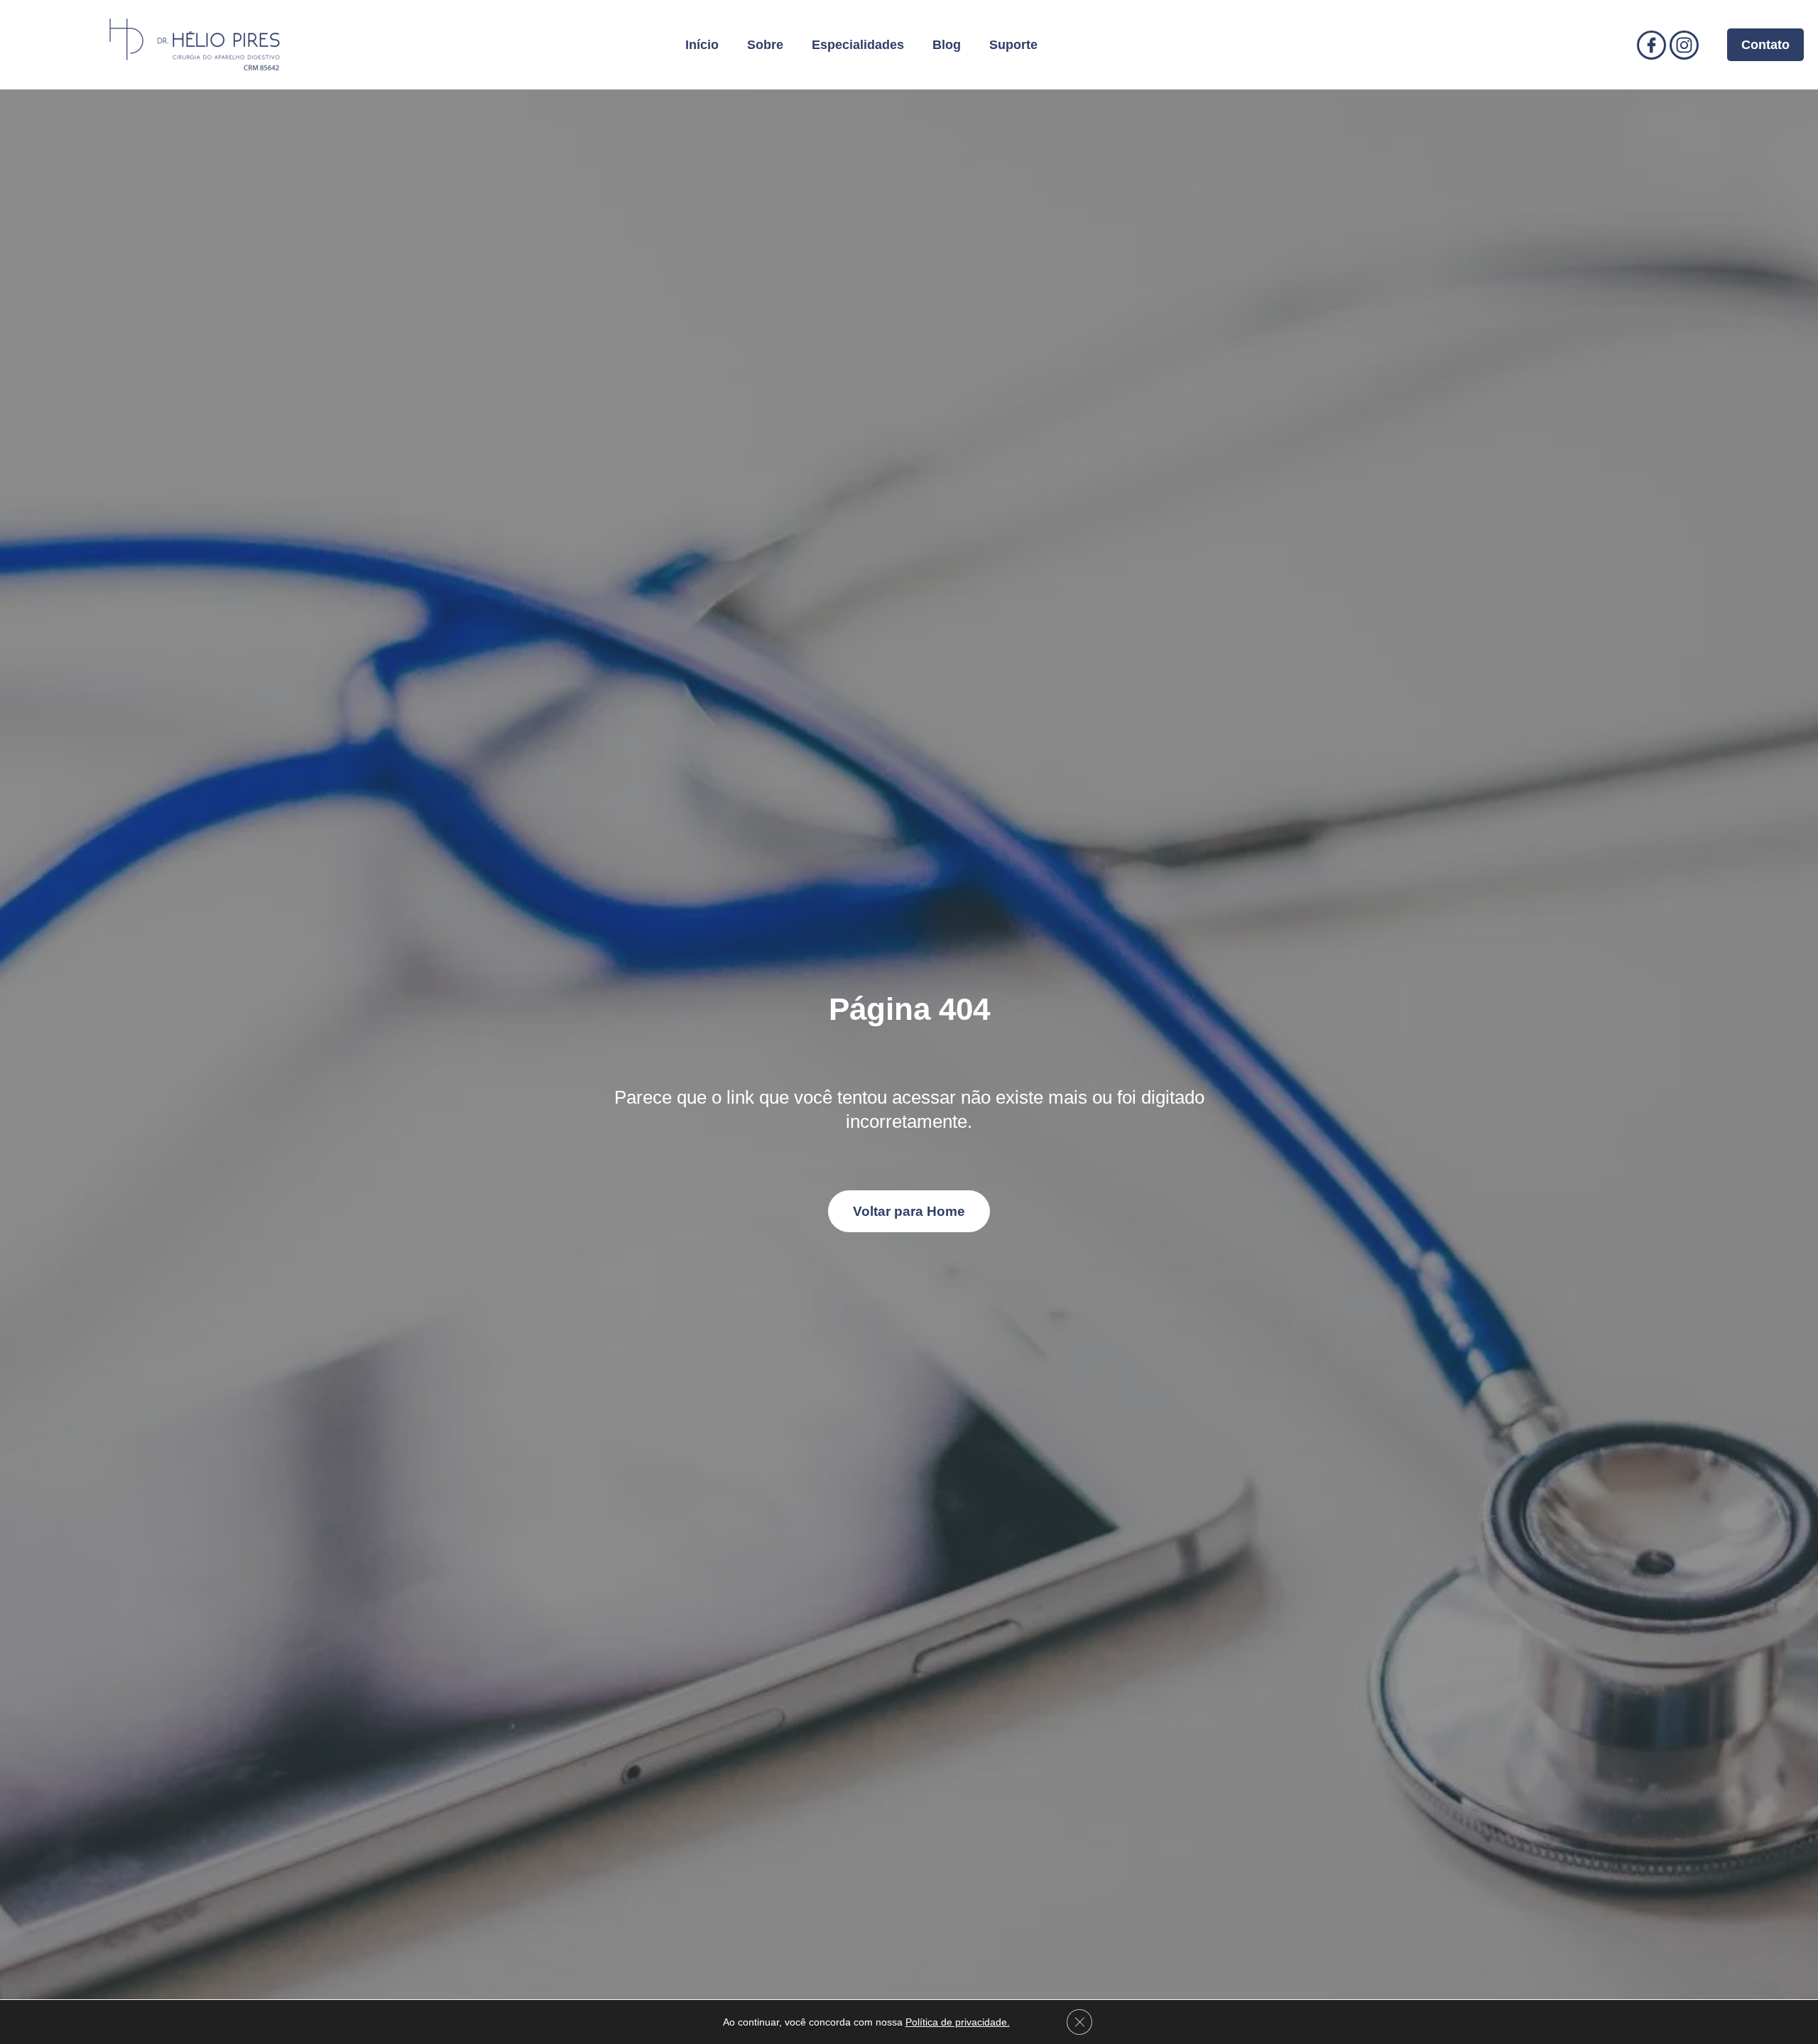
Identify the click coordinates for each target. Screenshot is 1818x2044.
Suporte (1013, 45)
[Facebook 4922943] (1651, 45)
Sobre (765, 45)
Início (702, 45)
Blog (947, 45)
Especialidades (858, 45)
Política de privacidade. (958, 2022)
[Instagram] (1684, 45)
